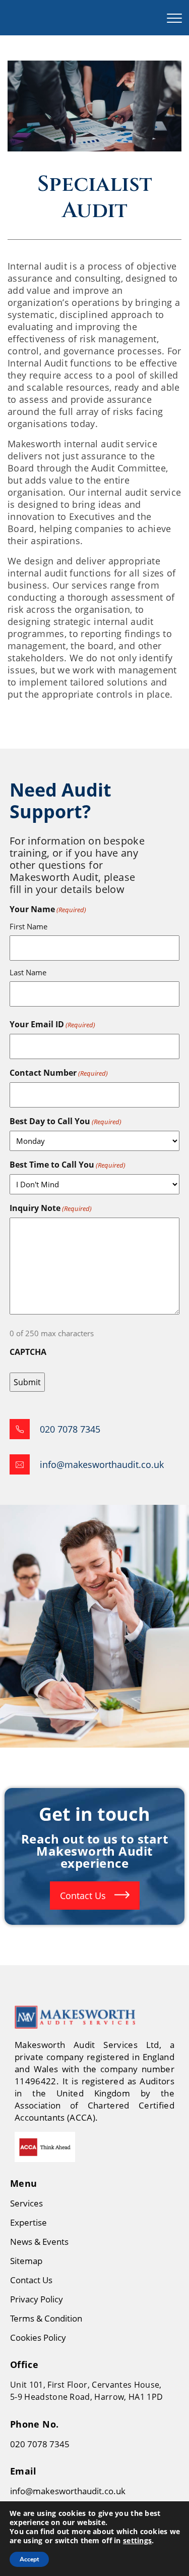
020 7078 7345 (40, 2444)
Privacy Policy (37, 2299)
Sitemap (26, 2261)
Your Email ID (52, 1024)
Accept (29, 2559)
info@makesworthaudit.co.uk (68, 2491)
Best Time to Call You (68, 1165)
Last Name (28, 972)
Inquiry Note (51, 1208)
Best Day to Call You (66, 1121)
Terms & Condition (46, 2318)
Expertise (28, 2222)
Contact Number (59, 1073)
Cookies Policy (38, 2337)
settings (137, 2541)
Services (26, 2203)
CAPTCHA (28, 1352)
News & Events (39, 2242)
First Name (28, 926)
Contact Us (84, 1896)
